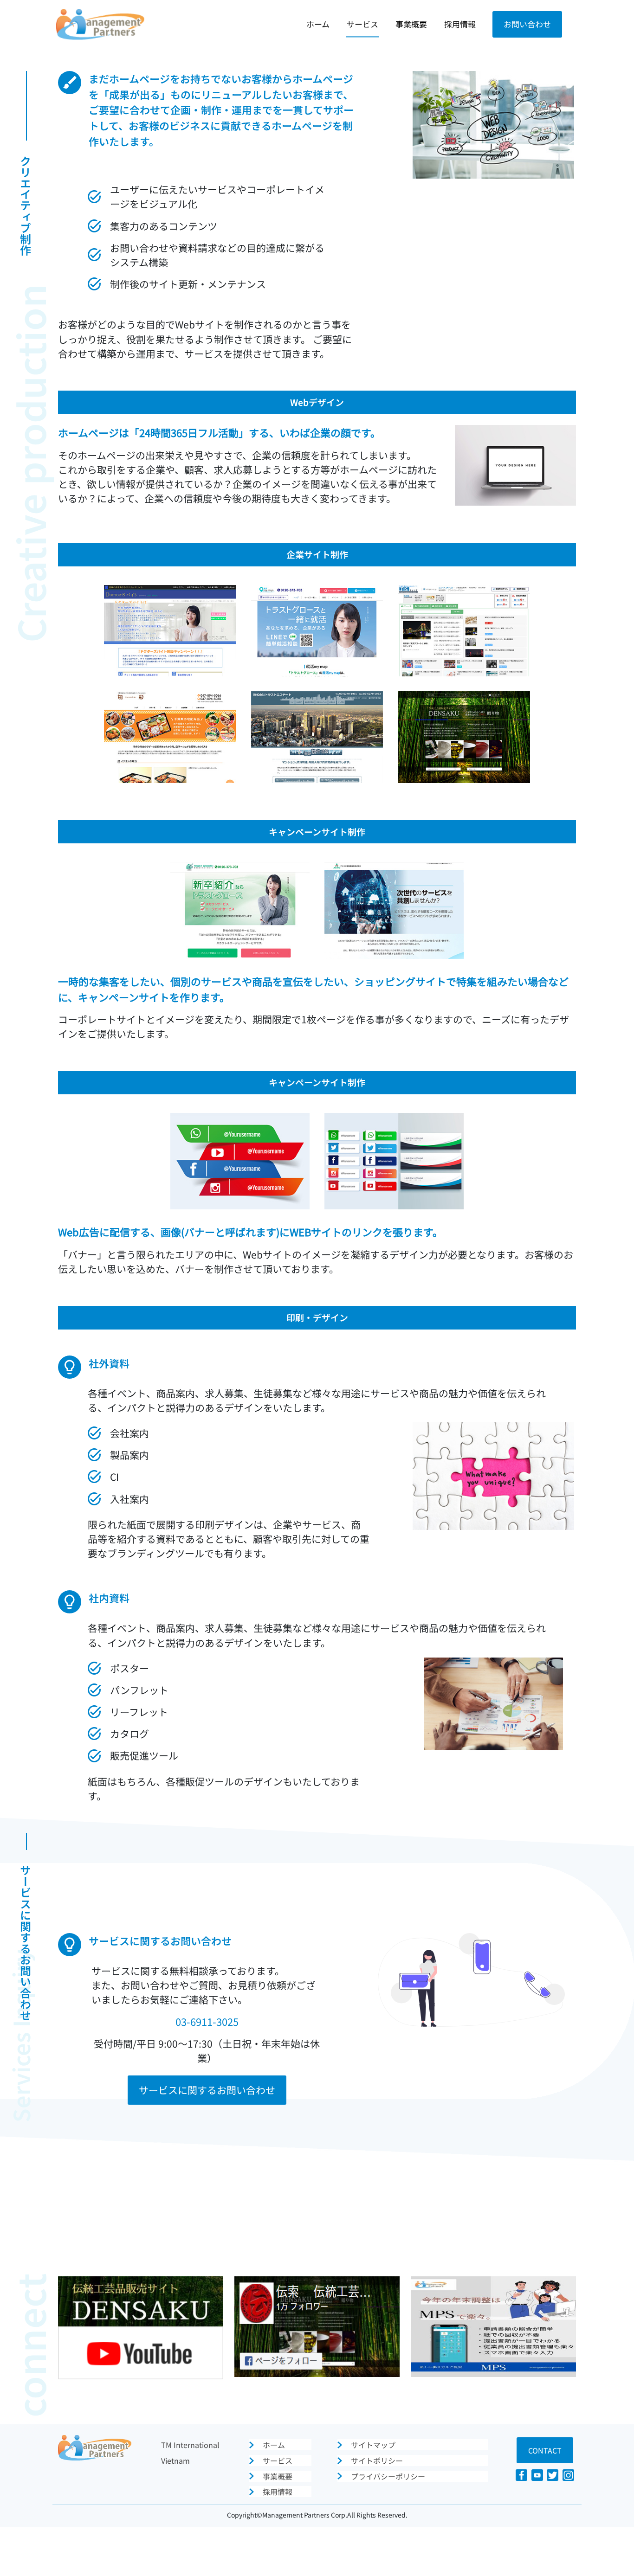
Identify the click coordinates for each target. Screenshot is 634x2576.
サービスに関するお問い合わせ (207, 2090)
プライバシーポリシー (388, 2476)
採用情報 (460, 24)
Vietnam (175, 2460)
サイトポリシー (377, 2460)
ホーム (318, 24)
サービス (362, 24)
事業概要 (411, 24)
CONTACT (545, 2450)
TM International (190, 2445)
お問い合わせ (527, 24)
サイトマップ (373, 2445)
